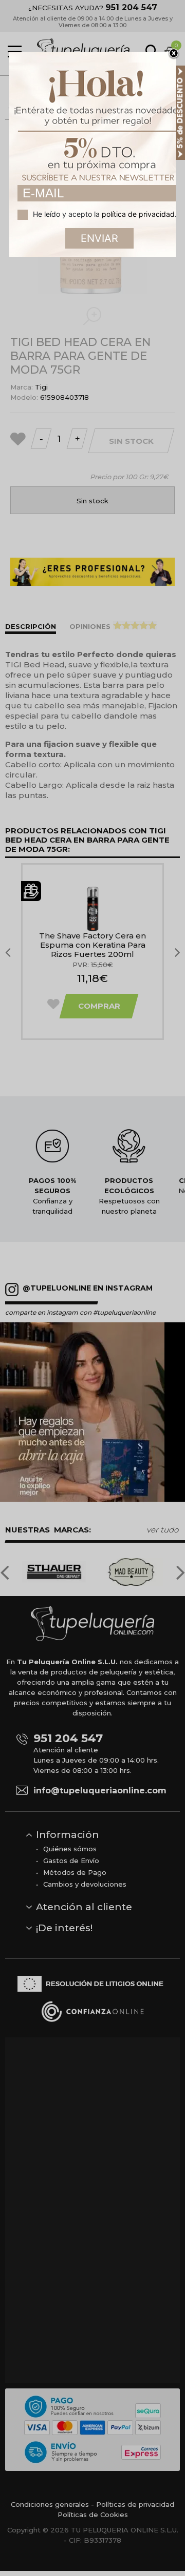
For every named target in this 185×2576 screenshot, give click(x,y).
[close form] (174, 54)
